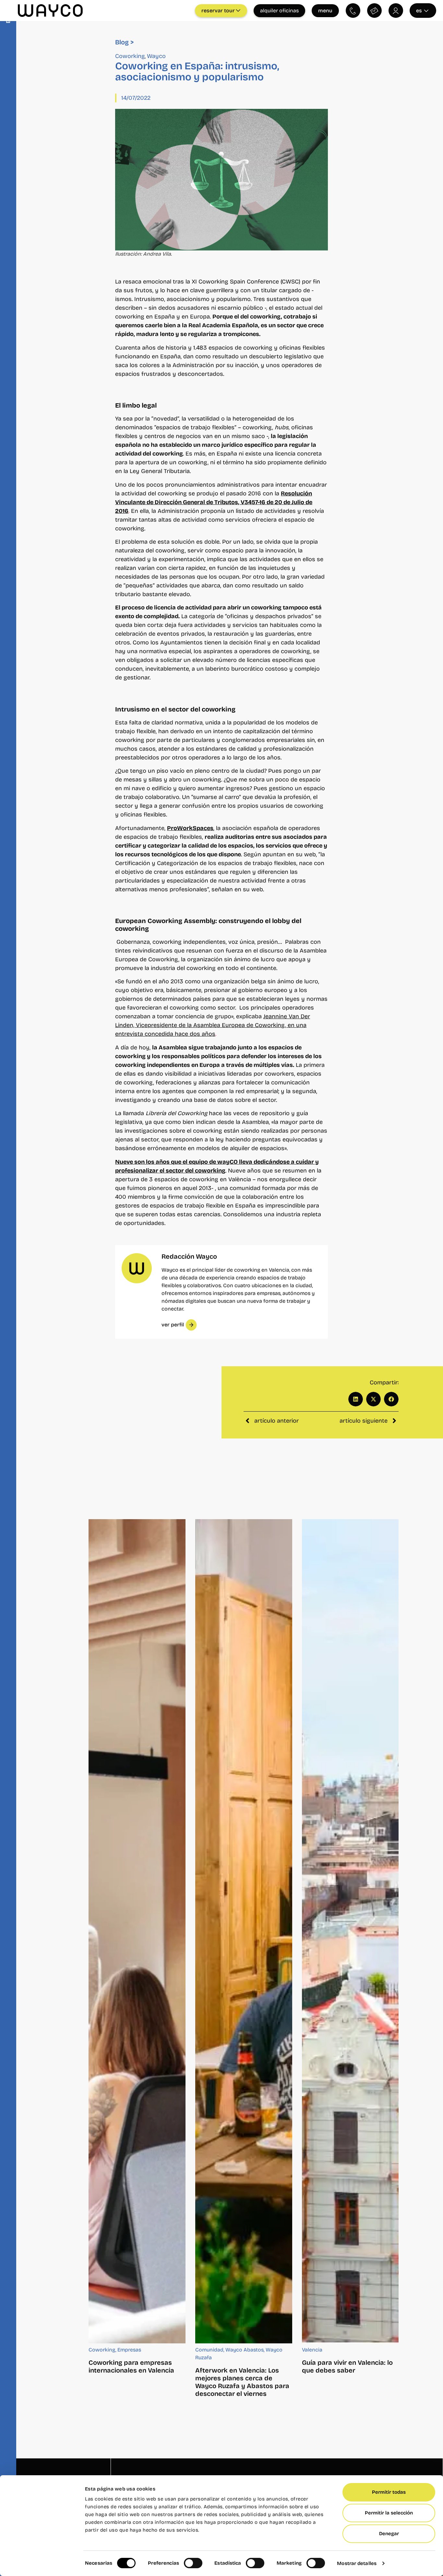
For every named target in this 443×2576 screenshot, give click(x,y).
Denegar (389, 2534)
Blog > (124, 42)
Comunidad (209, 2350)
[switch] (193, 2563)
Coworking (130, 56)
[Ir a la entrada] (137, 1931)
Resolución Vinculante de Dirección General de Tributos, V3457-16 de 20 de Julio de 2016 (214, 502)
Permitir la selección (389, 2513)
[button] (356, 1399)
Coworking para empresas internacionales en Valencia (131, 2366)
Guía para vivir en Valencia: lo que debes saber (347, 2366)
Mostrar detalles (357, 2563)
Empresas (129, 2350)
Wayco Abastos (245, 2350)
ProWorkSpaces (190, 828)
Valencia (312, 2350)
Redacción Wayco (189, 1256)
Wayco (156, 56)
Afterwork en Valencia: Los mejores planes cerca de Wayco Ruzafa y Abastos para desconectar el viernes (242, 2382)
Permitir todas (389, 2492)
